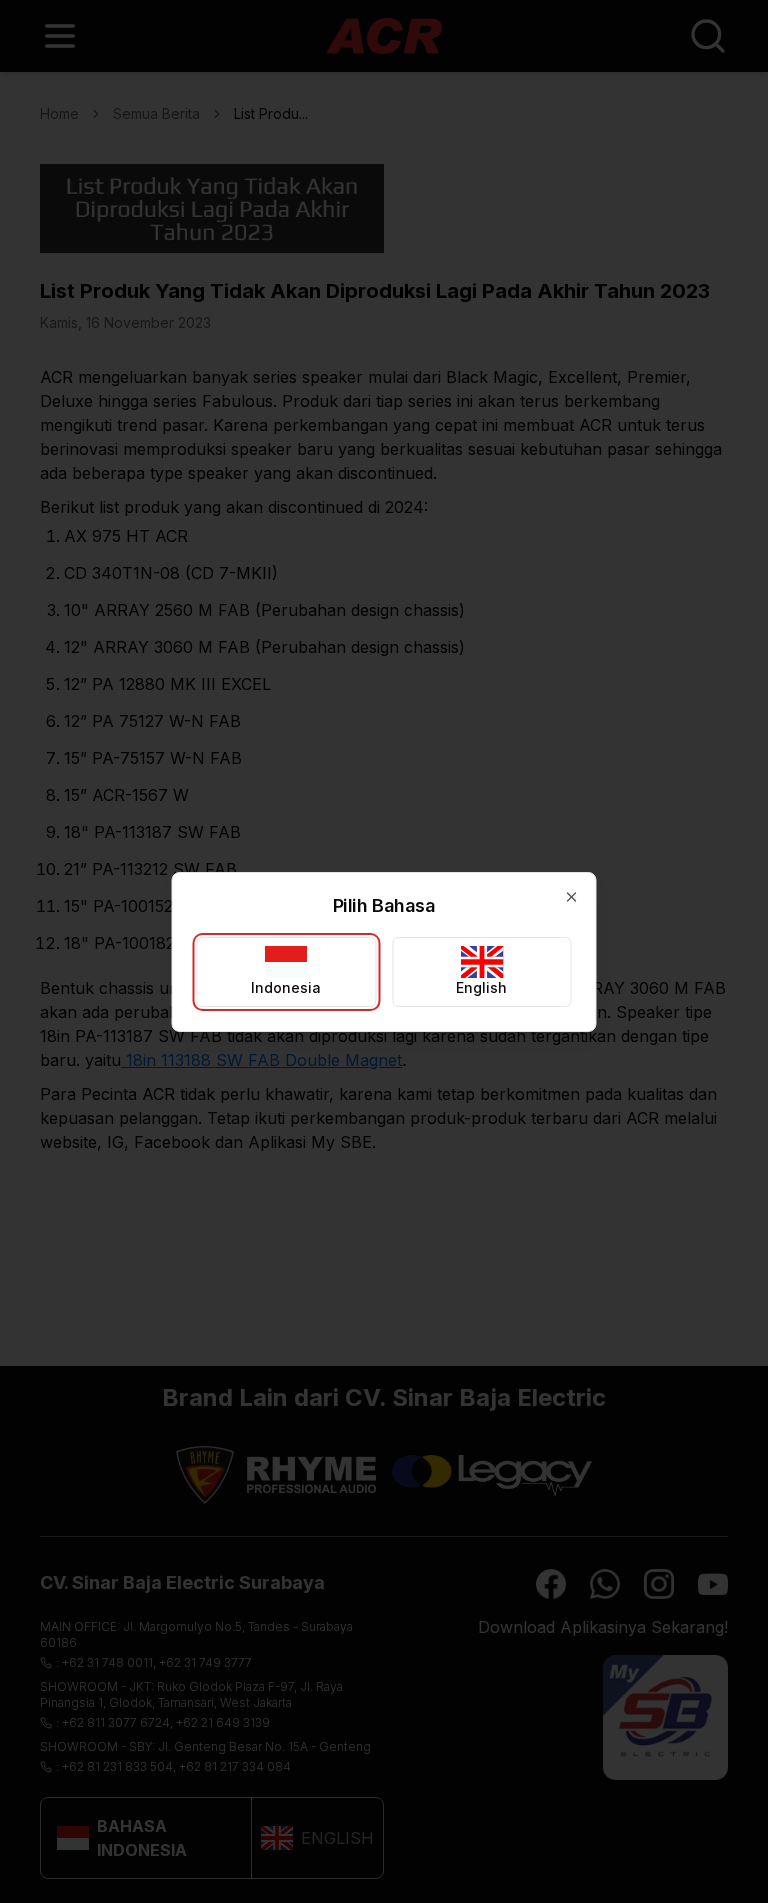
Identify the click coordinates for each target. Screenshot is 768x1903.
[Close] (572, 897)
